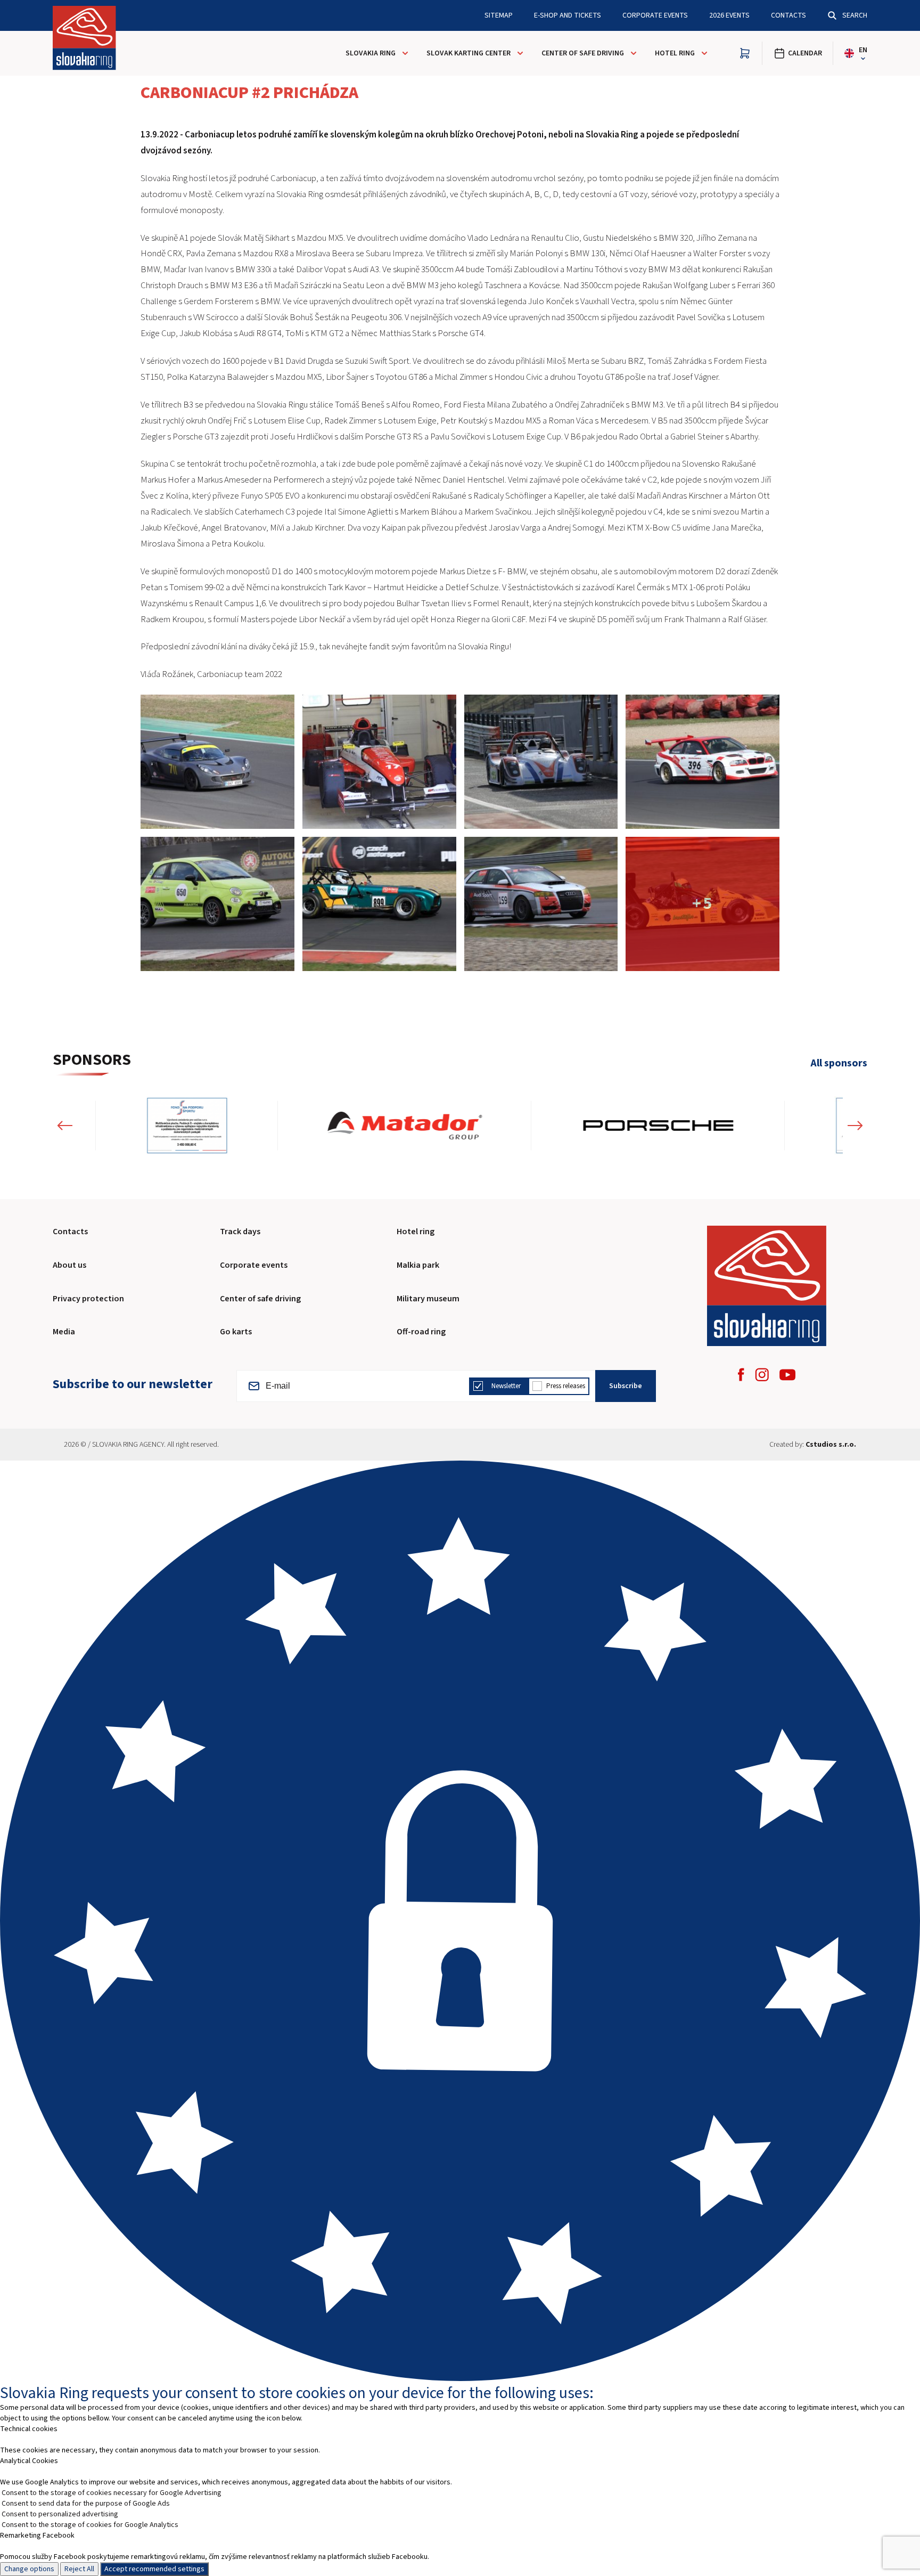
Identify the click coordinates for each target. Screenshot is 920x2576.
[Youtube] (787, 1375)
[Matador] (386, 1126)
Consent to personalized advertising (60, 2514)
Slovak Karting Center (469, 53)
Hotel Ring (675, 53)
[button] (65, 1126)
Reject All (79, 2569)
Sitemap (499, 15)
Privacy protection (88, 1299)
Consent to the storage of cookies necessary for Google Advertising (112, 2493)
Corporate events (254, 1265)
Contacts (788, 15)
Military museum (428, 1299)
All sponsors (839, 1063)
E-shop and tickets (568, 15)
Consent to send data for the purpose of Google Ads (86, 2504)
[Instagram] (762, 1375)
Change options (29, 2569)
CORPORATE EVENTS (655, 15)
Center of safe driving (583, 53)
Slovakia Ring (371, 53)
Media (64, 1332)
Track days (240, 1232)
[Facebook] (741, 1375)
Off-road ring (421, 1332)
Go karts (236, 1332)
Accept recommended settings (154, 2569)
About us (69, 1265)
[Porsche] (639, 1126)
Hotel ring (416, 1232)
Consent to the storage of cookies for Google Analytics (90, 2525)
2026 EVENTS (729, 15)
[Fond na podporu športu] (168, 1126)
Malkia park (418, 1265)
